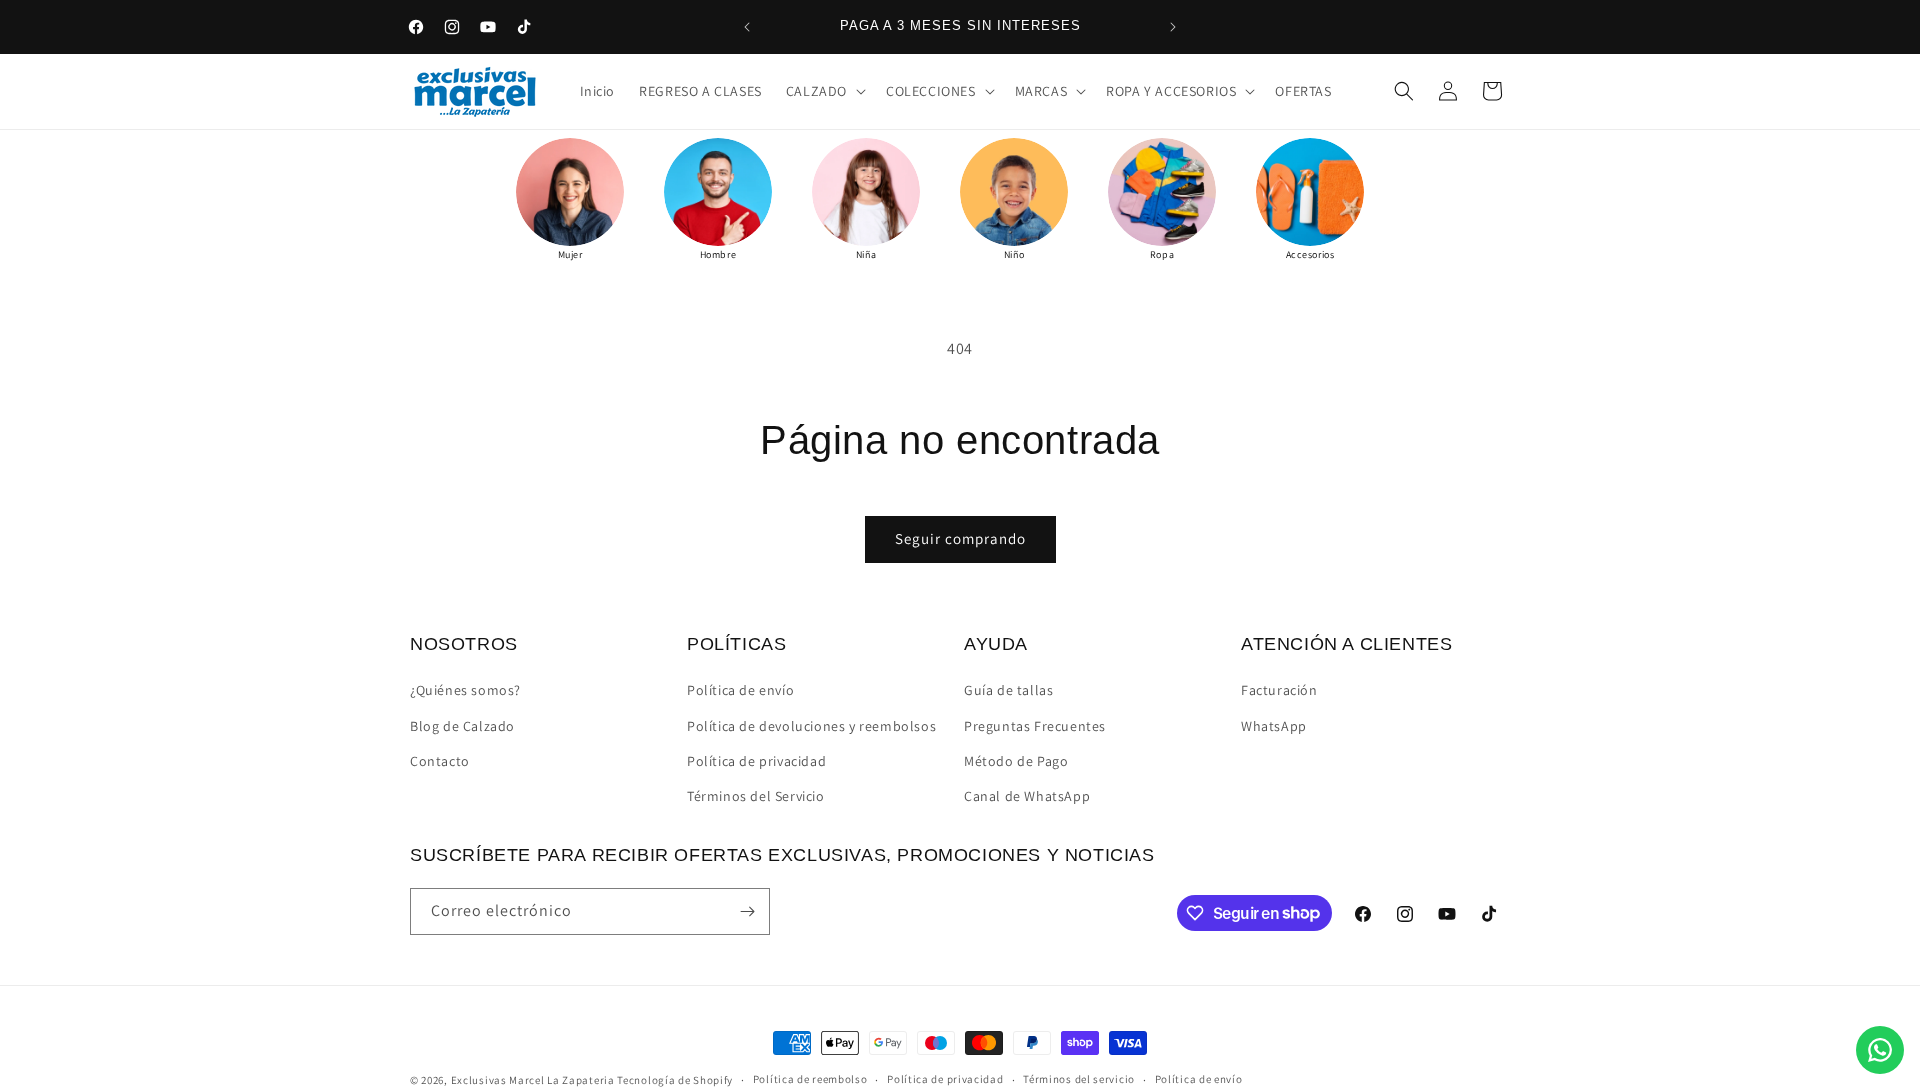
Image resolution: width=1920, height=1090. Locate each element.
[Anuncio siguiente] (1173, 27)
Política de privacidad (756, 761)
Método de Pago (1016, 761)
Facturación (1279, 690)
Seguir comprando (960, 538)
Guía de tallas (1008, 690)
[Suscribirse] (747, 911)
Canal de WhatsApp (1027, 796)
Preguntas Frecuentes (1035, 726)
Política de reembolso (810, 1079)
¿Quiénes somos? (465, 690)
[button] (824, 91)
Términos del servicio (1079, 1079)
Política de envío (740, 690)
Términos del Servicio (756, 796)
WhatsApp (1274, 726)
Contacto (440, 761)
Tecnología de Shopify (675, 1080)
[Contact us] (1880, 1050)
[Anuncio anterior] (747, 27)
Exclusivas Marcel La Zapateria (533, 1080)
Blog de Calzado (462, 726)
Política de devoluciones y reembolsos (811, 726)
